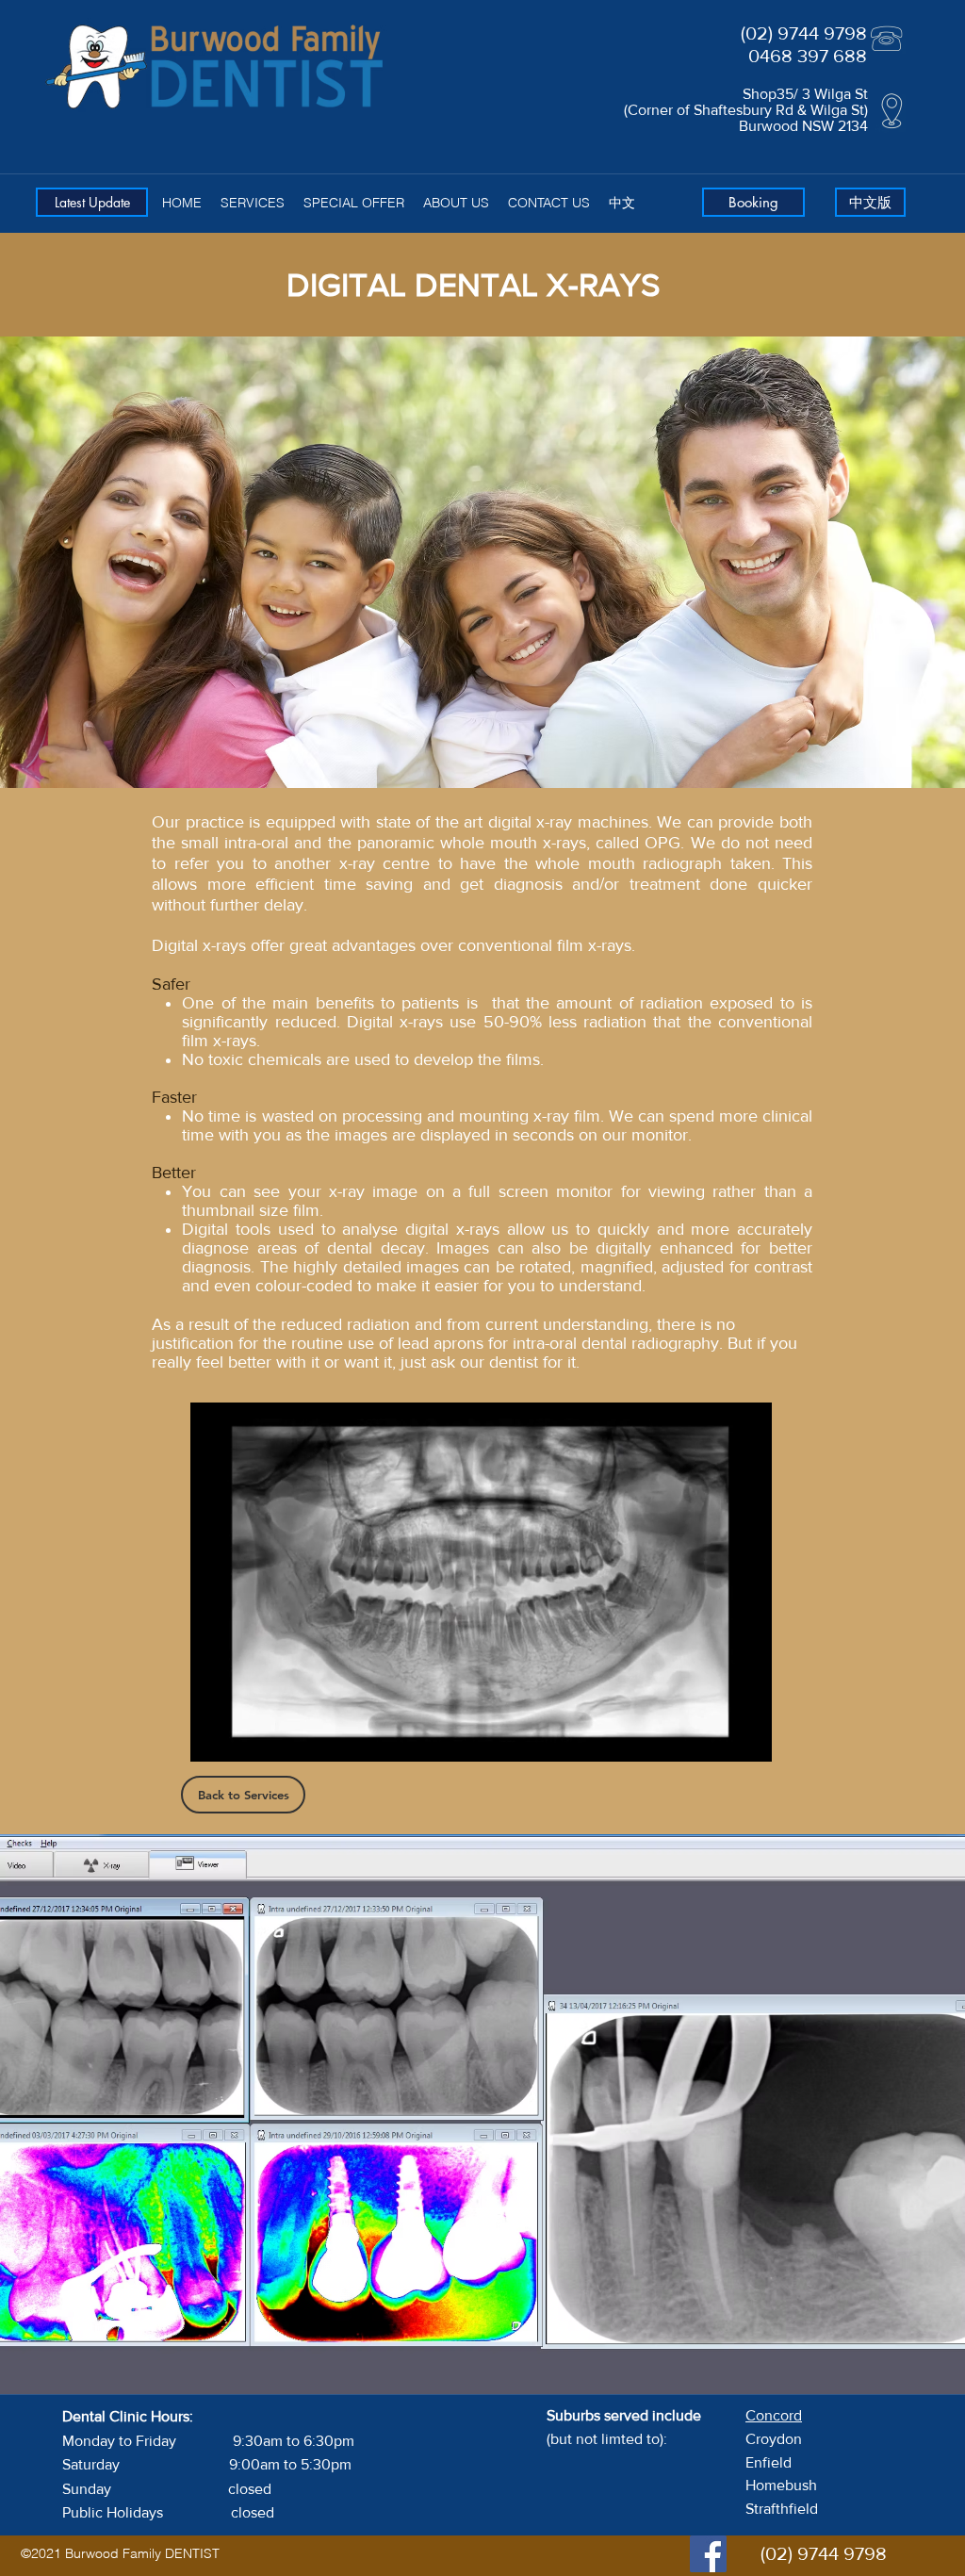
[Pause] (215, 1736)
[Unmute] (247, 1736)
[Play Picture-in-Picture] (714, 1736)
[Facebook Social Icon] (708, 2554)
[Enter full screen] (746, 1736)
